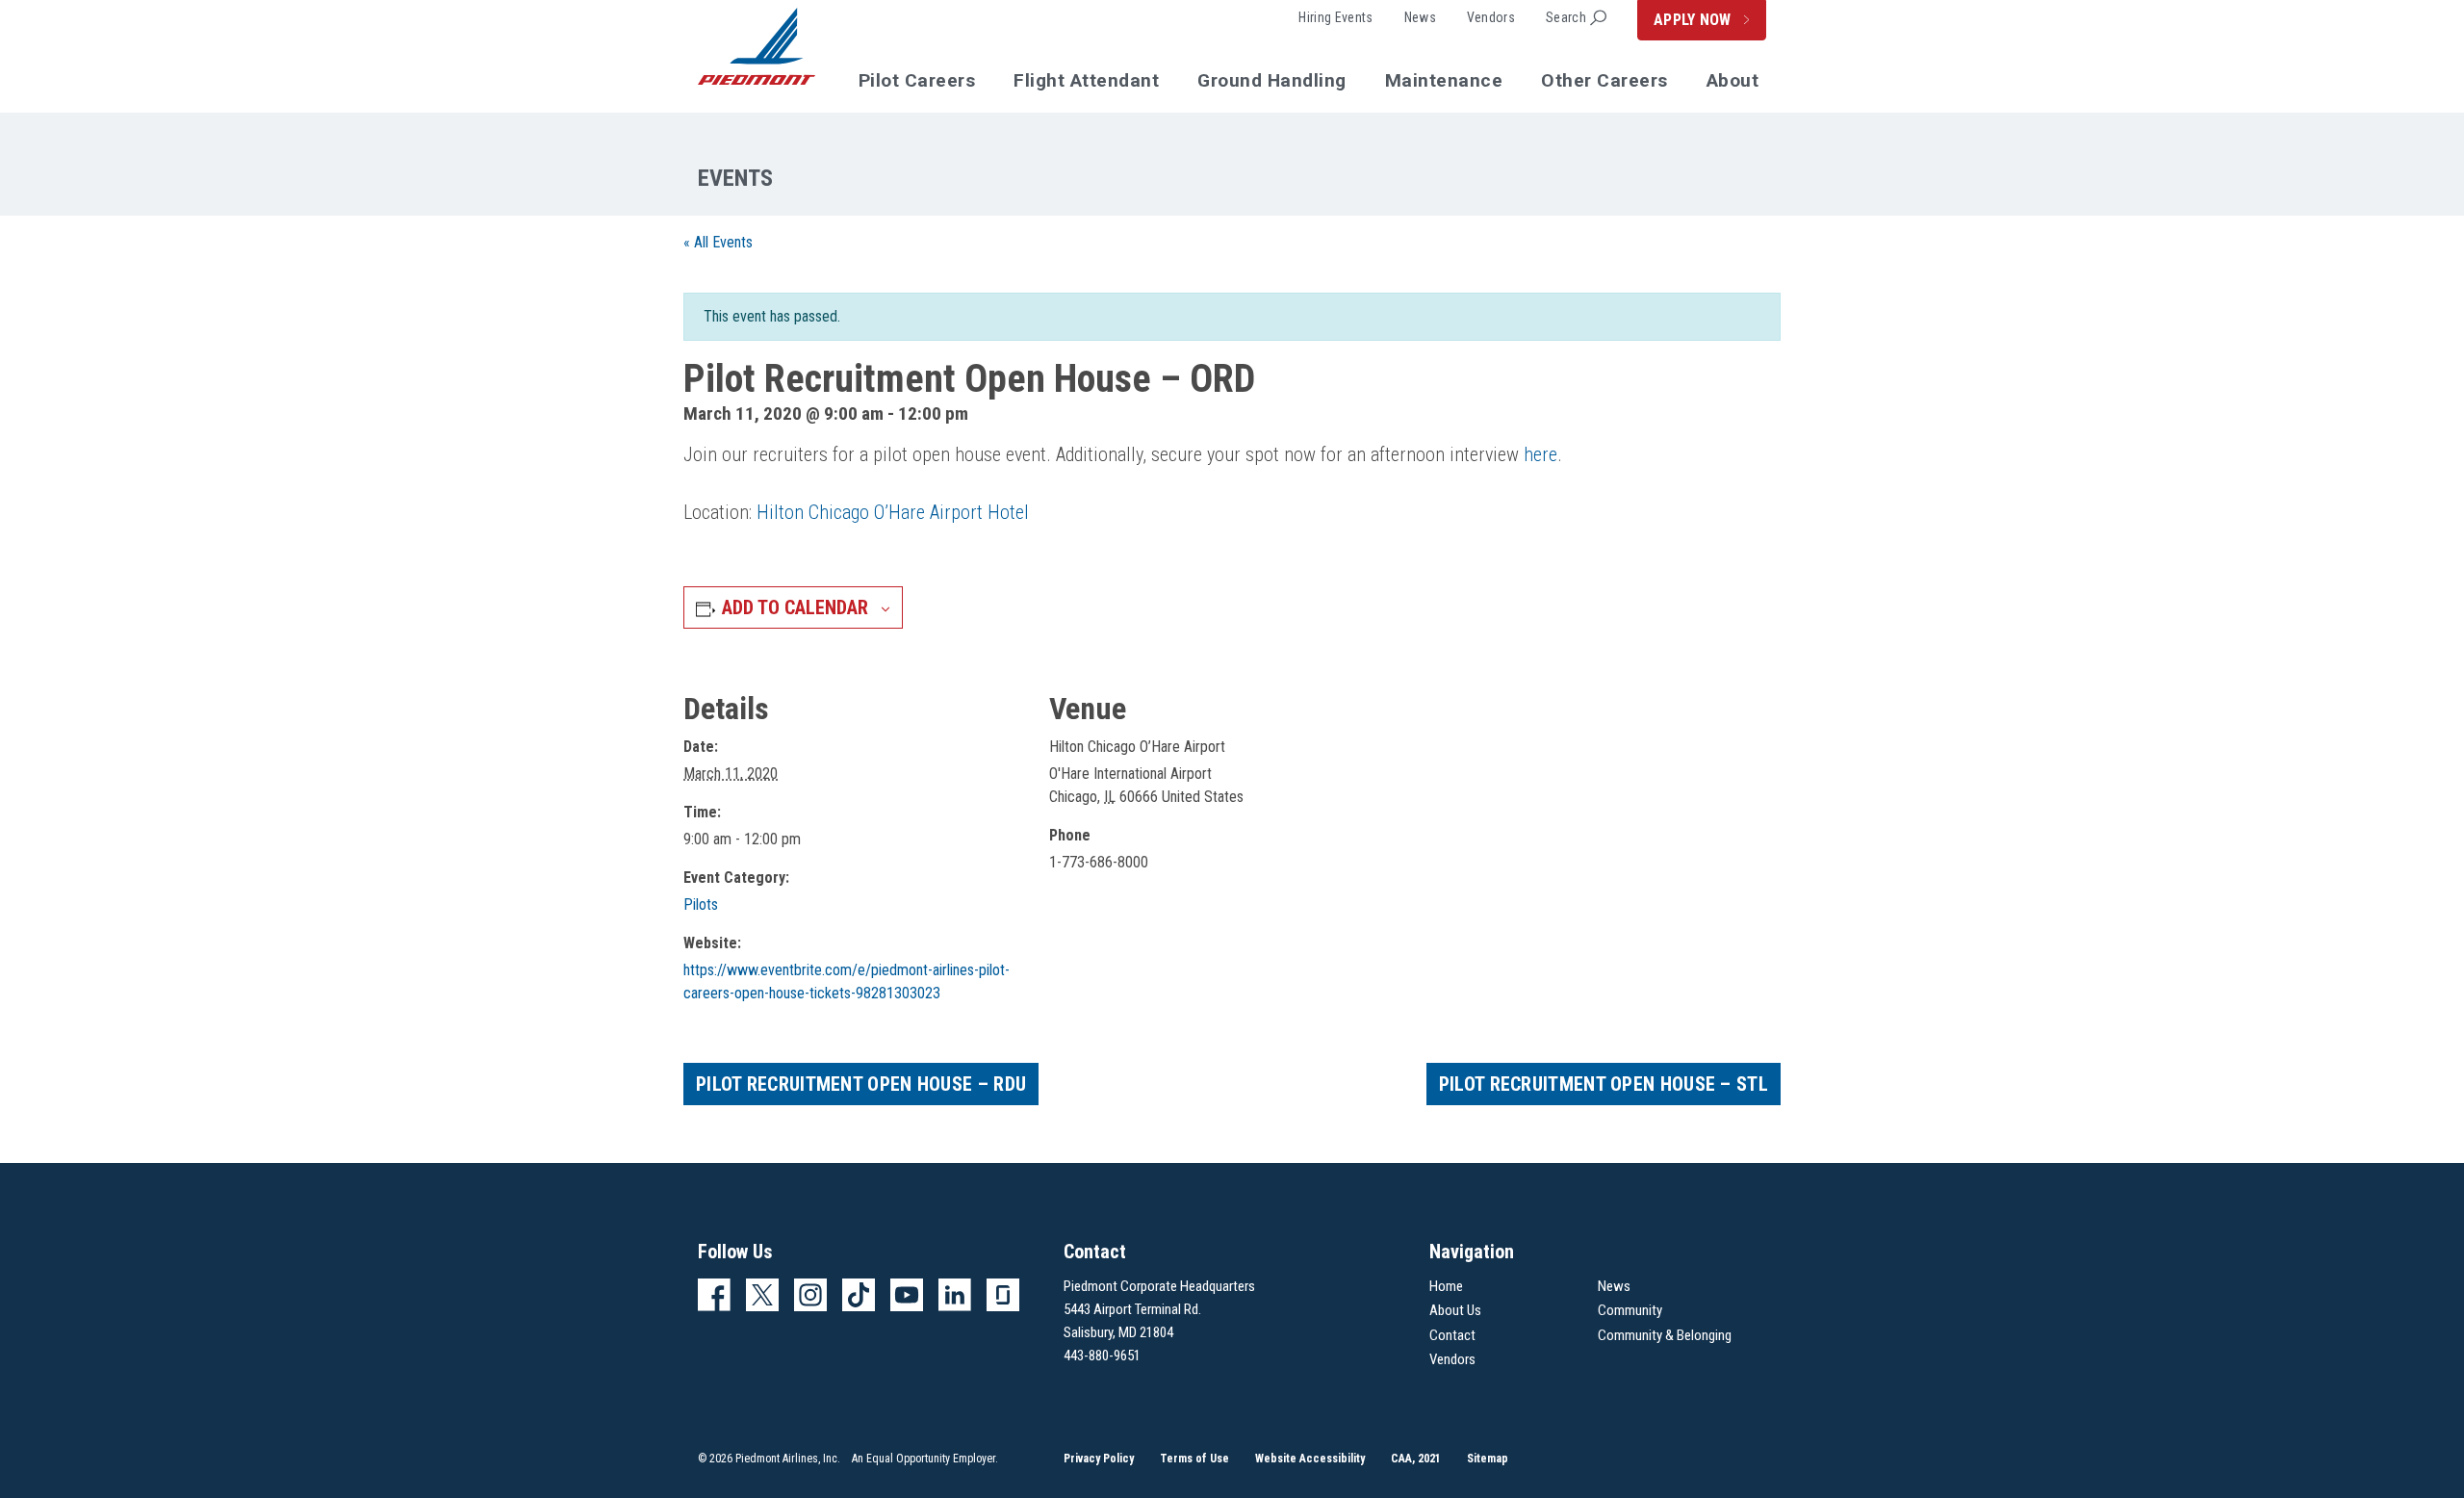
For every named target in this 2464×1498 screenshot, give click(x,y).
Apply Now (1694, 20)
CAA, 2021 (1416, 1459)
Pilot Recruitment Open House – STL (1604, 1084)
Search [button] (1566, 17)
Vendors (1491, 17)
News (1420, 17)
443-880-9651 (1102, 1356)
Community (1630, 1310)
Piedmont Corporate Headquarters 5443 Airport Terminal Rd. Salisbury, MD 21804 (1159, 1309)
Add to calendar (795, 607)
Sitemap (1488, 1459)
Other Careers (1604, 80)
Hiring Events (1335, 17)
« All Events (718, 242)
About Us (1455, 1310)
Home (1446, 1286)
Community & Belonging (1665, 1335)
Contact (1452, 1335)
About (1733, 80)
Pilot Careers (917, 80)
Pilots (701, 904)
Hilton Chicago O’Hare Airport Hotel (893, 512)
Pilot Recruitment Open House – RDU (861, 1084)
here (1540, 454)
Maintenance (1444, 80)
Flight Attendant (1086, 80)
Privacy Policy (1099, 1459)
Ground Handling (1272, 80)
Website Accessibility (1310, 1459)
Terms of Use (1194, 1459)
